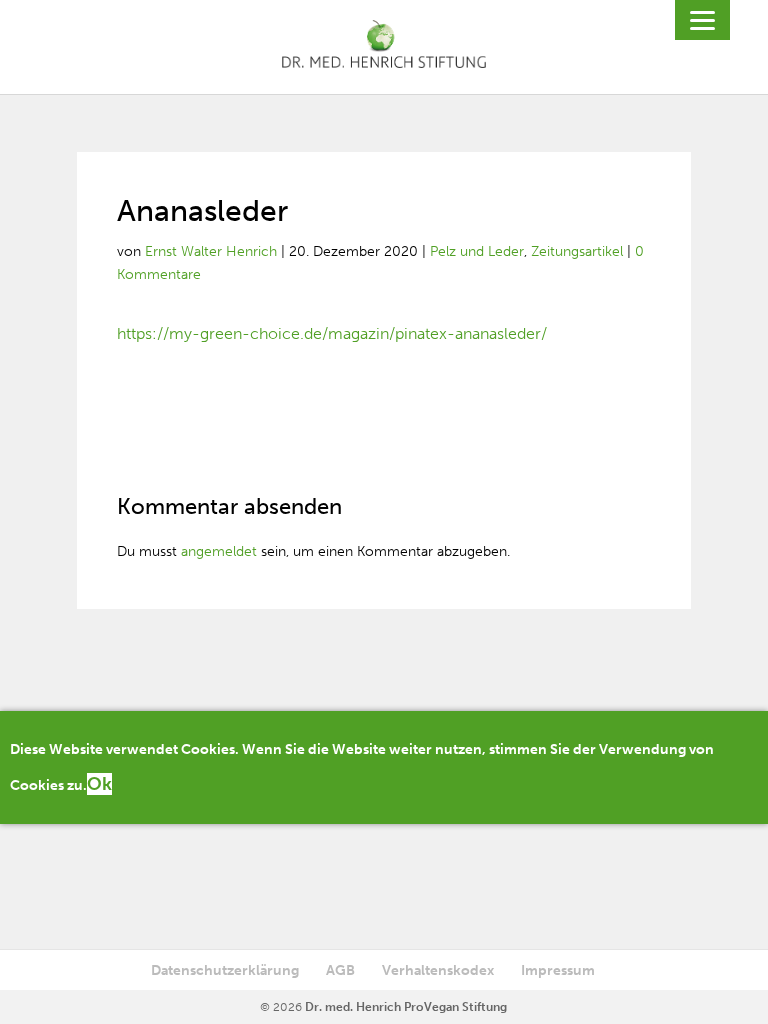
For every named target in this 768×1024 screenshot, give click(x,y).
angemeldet (219, 551)
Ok (99, 784)
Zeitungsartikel (577, 251)
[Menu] (702, 20)
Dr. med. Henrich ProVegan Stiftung (406, 1007)
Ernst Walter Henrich (211, 251)
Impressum (558, 970)
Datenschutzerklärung (225, 970)
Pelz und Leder (477, 251)
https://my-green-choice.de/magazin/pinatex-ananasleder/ (332, 333)
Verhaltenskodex (438, 970)
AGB (340, 970)
